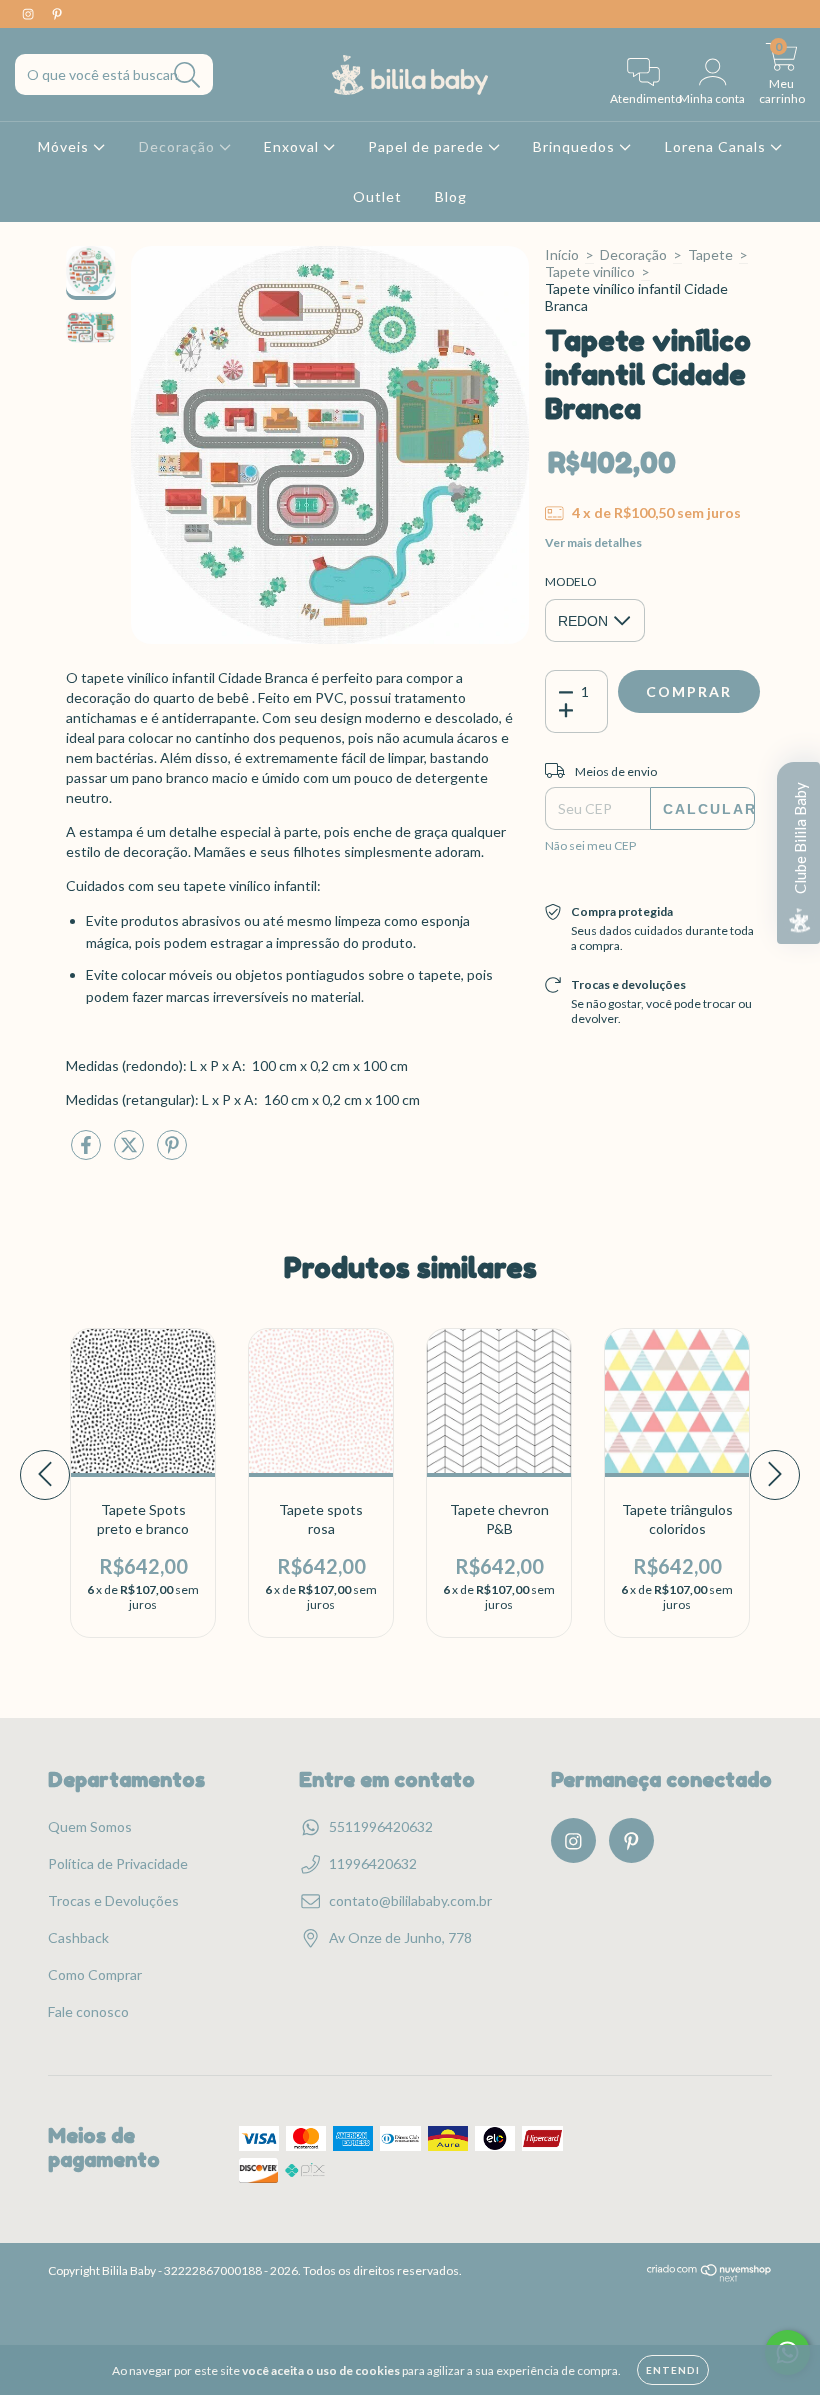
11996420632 (373, 1863)
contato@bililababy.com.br (410, 1900)
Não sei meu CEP (590, 845)
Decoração (179, 146)
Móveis (65, 146)
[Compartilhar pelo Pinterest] (172, 1152)
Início (562, 254)
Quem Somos (90, 1826)
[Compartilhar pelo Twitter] (130, 1152)
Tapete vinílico (590, 271)
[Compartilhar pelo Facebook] (87, 1152)
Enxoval (293, 146)
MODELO (571, 581)
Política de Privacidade (118, 1863)
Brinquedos (576, 146)
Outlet (377, 196)
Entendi (673, 2370)
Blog (451, 196)
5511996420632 (381, 1826)
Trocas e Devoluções (113, 1900)
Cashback (78, 1937)
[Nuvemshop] (709, 2277)
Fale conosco (88, 2011)
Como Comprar (95, 1974)
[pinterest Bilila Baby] (57, 13)
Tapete (710, 254)
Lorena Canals (717, 146)
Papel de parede (428, 146)
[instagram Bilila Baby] (29, 13)
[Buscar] (187, 75)
